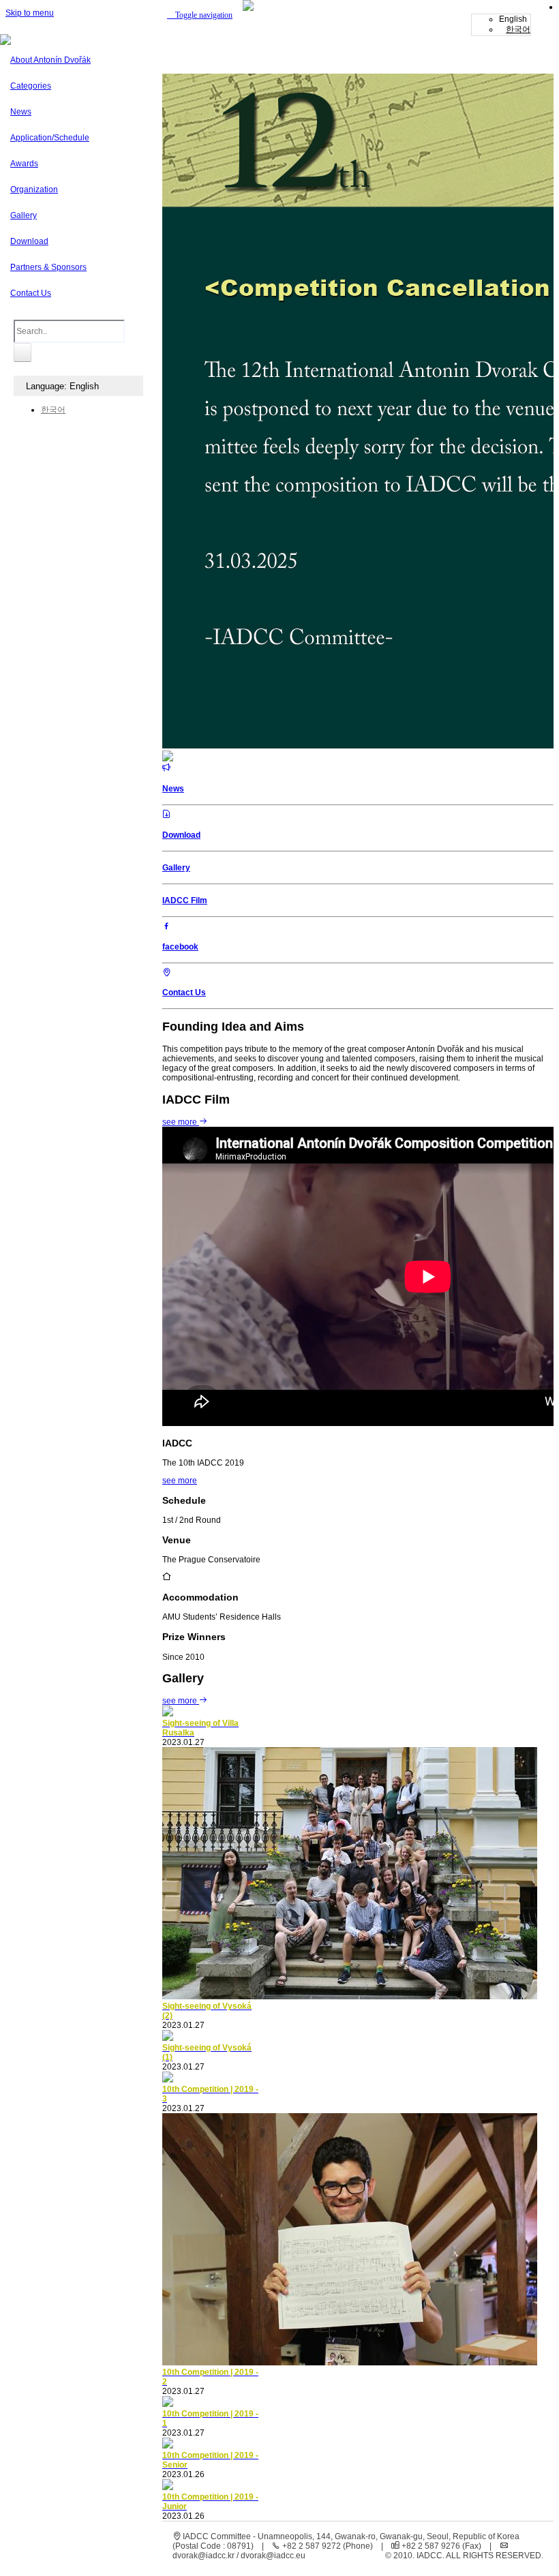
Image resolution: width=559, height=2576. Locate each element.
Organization (34, 190)
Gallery (24, 215)
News (21, 112)
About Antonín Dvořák (50, 60)
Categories (31, 86)
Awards (24, 164)
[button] (200, 15)
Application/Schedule (50, 138)
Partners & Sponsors (48, 267)
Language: (60, 386)
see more (181, 1122)
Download (29, 241)
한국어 (518, 29)
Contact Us (31, 293)
